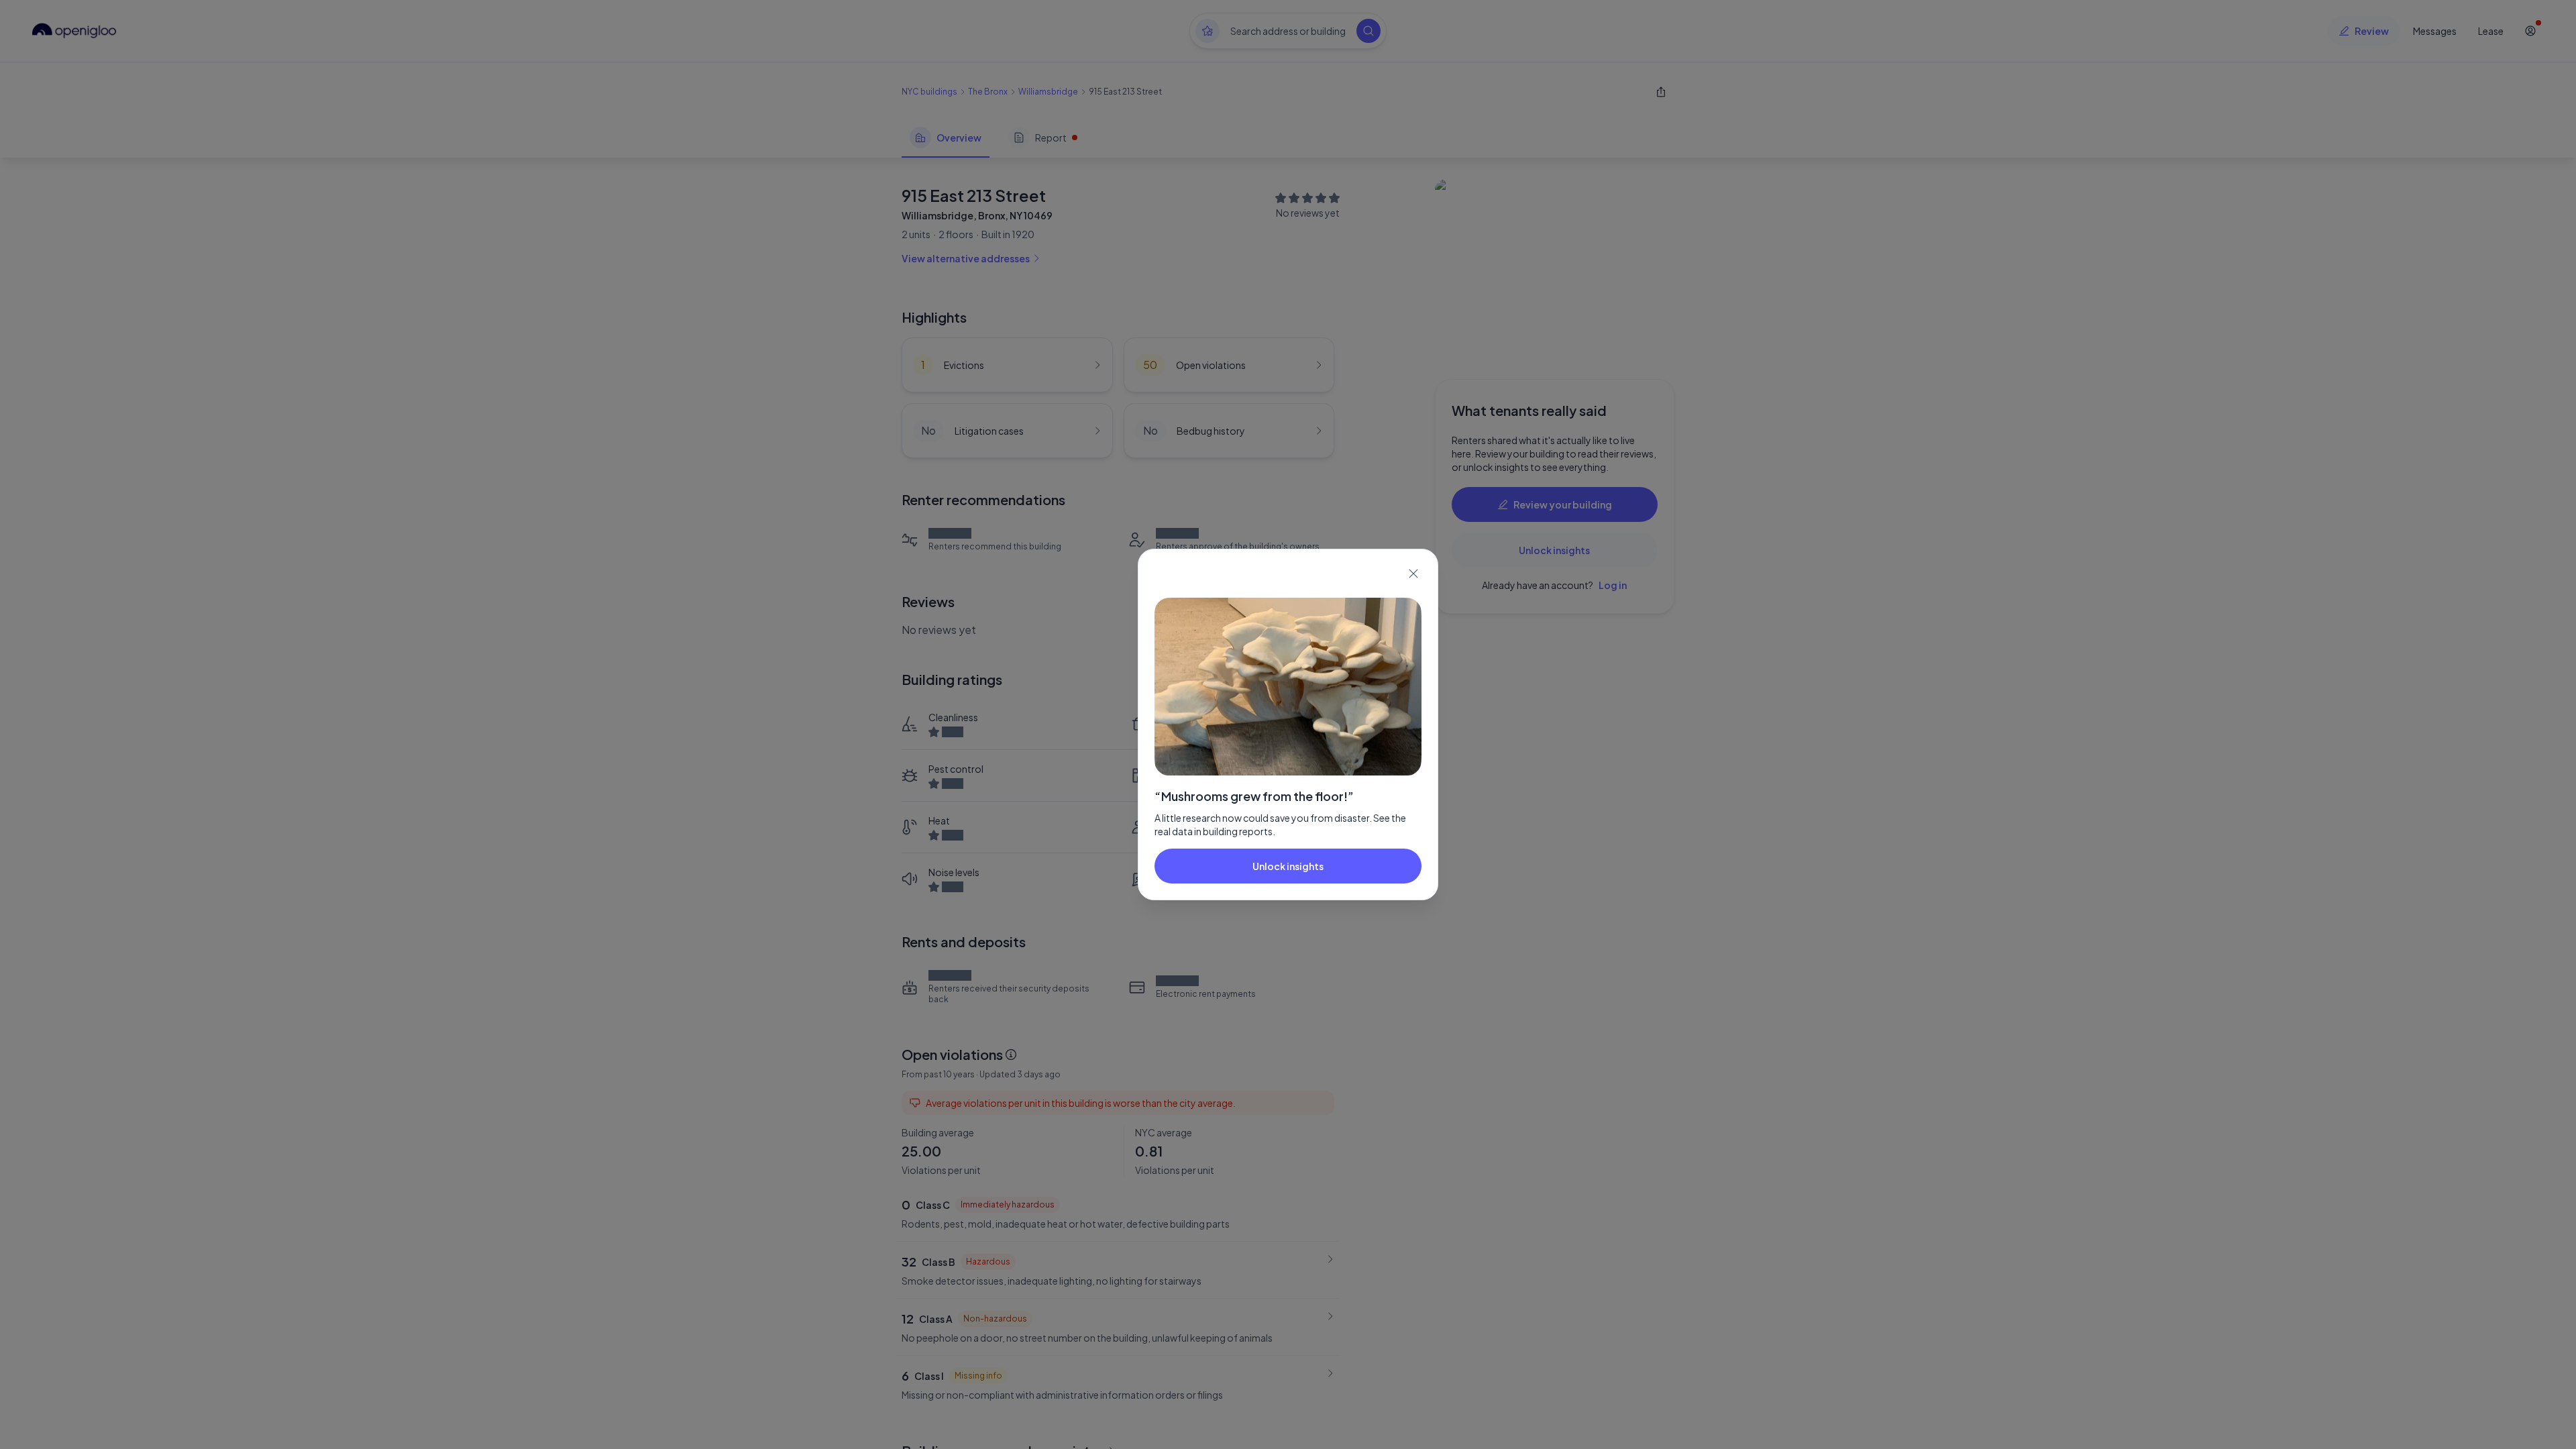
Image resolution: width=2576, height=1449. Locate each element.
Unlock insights (1288, 866)
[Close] (1413, 574)
